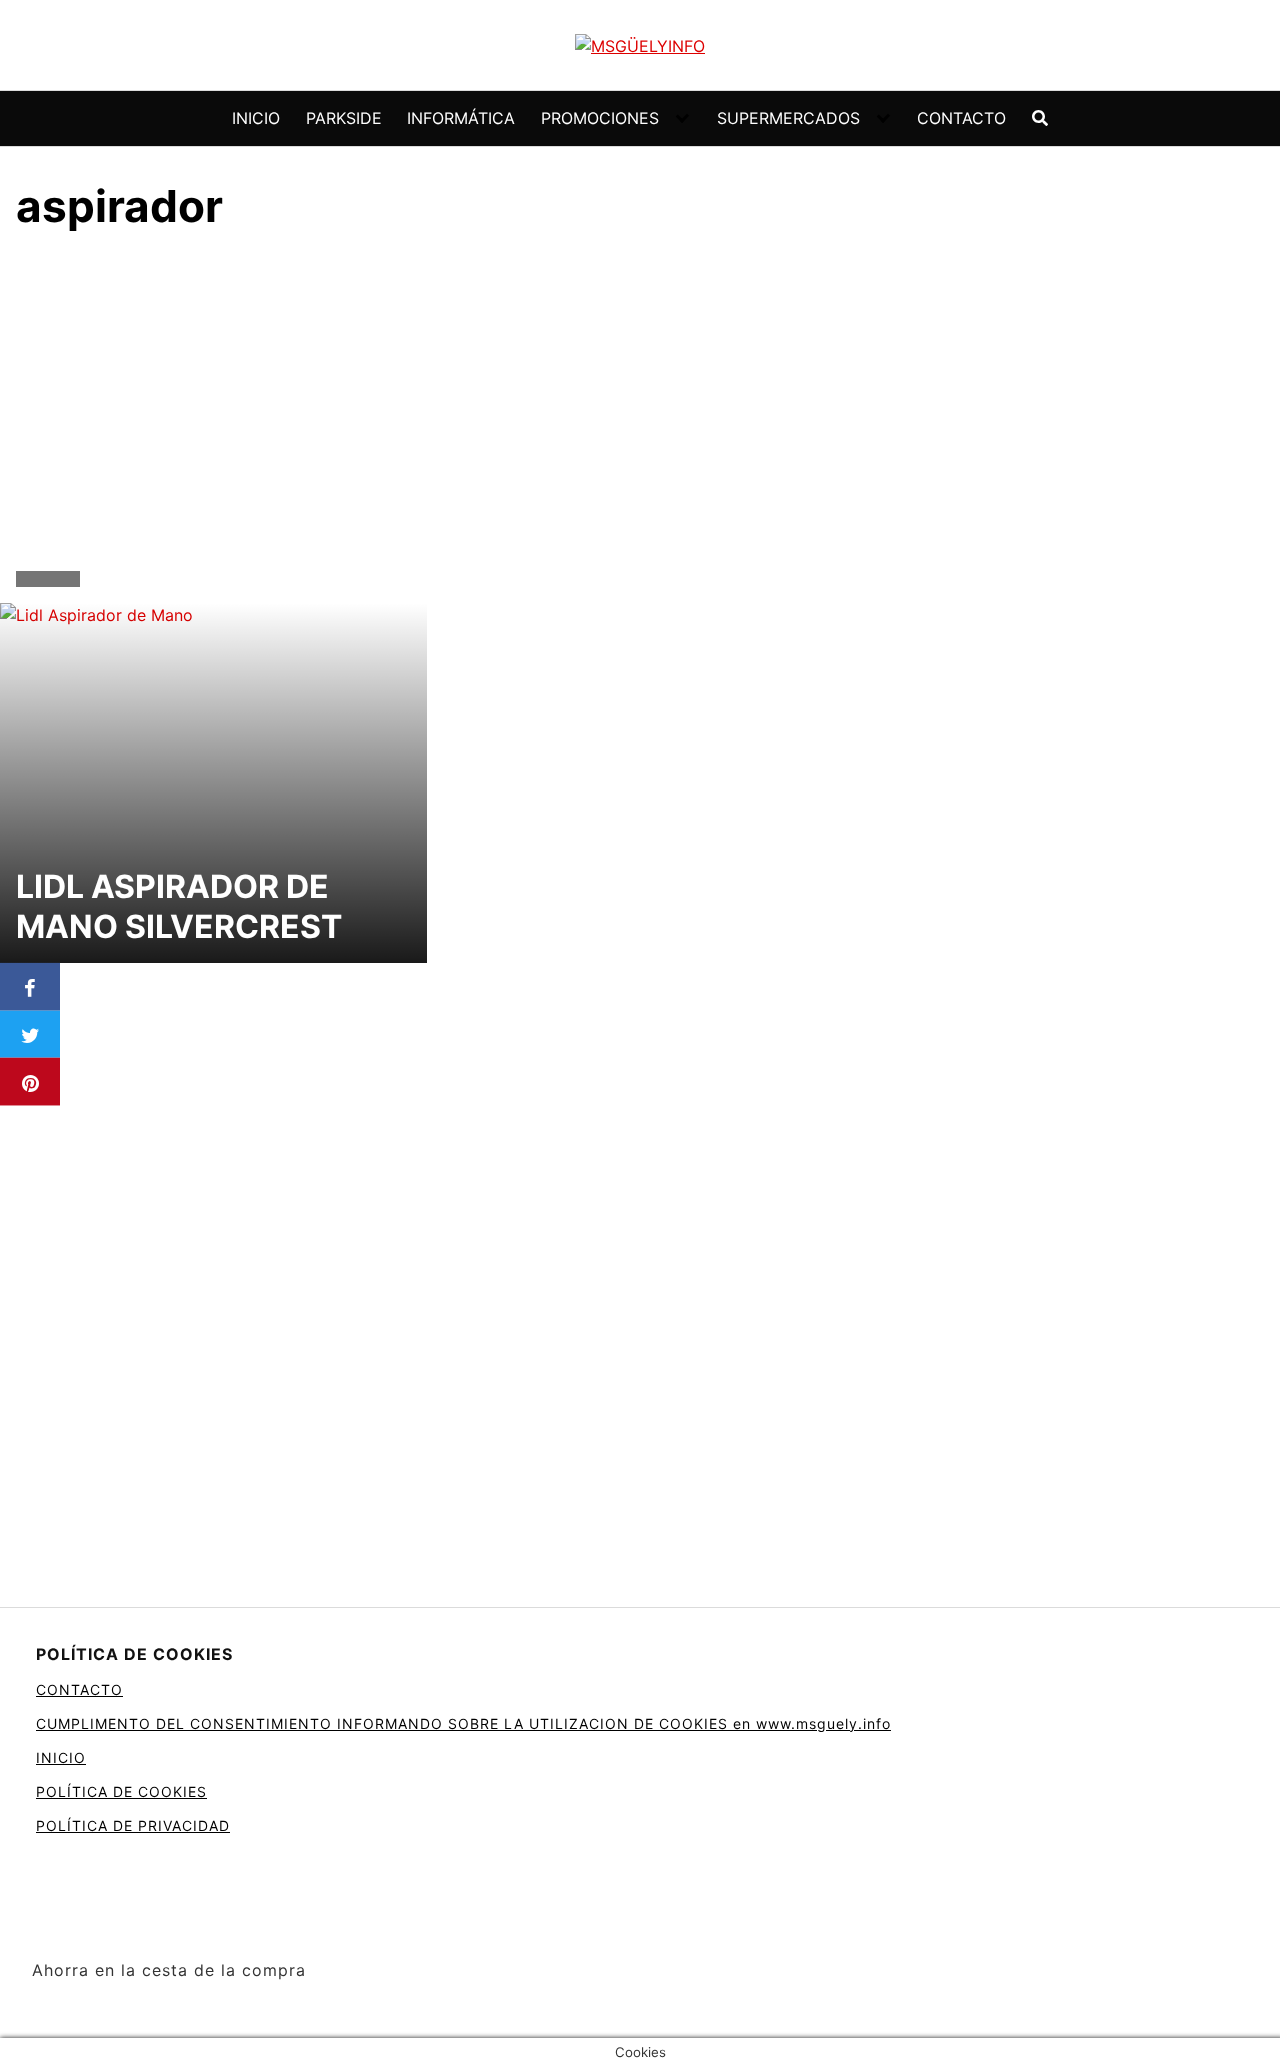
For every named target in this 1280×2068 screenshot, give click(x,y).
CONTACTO (961, 118)
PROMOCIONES (600, 118)
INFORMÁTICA (461, 118)
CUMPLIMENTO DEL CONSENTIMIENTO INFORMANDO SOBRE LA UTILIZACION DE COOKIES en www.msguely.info (463, 1723)
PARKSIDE (344, 118)
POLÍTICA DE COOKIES (121, 1791)
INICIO (256, 118)
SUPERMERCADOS (788, 118)
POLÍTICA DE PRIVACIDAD (133, 1825)
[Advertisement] (640, 406)
